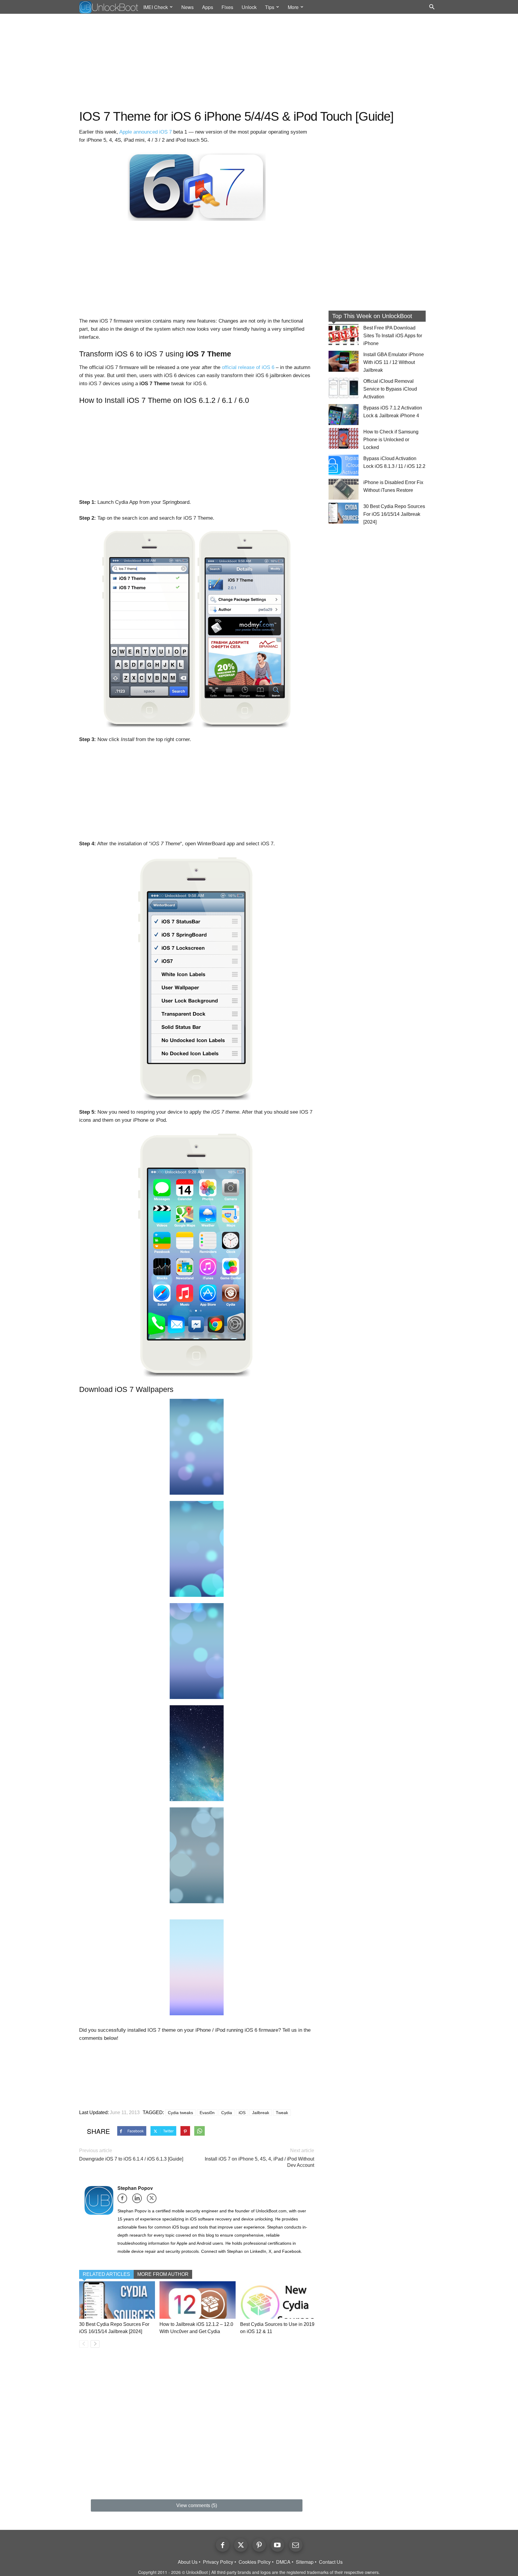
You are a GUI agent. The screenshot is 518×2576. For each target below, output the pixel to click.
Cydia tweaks (180, 2113)
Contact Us (331, 2562)
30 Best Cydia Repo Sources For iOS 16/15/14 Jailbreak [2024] (394, 514)
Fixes (227, 7)
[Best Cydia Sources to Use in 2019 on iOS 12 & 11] (278, 2300)
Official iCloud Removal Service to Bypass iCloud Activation (390, 389)
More (293, 7)
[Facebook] (124, 2200)
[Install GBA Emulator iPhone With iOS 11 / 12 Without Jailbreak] (344, 361)
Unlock (249, 7)
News (188, 7)
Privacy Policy (218, 2562)
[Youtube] (277, 2545)
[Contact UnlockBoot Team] (296, 2545)
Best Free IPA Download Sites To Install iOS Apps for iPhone (393, 336)
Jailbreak (261, 2113)
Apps (208, 7)
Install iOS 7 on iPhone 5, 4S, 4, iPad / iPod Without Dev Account (259, 2162)
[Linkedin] (139, 2200)
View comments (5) (197, 2505)
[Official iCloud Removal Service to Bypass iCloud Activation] (344, 388)
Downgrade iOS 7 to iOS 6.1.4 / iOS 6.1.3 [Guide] (131, 2159)
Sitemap (305, 2562)
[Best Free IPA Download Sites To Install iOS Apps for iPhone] (344, 335)
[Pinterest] (259, 2545)
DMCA (283, 2562)
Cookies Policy (255, 2562)
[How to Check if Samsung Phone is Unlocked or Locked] (344, 439)
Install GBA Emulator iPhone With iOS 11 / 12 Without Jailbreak (394, 362)
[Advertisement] (259, 62)
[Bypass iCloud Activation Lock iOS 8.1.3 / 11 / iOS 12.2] (344, 465)
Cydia (227, 2113)
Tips (270, 7)
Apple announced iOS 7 (146, 132)
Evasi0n (207, 2113)
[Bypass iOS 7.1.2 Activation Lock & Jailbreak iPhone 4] (344, 415)
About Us (188, 2562)
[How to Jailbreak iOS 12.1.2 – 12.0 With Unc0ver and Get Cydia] (197, 2300)
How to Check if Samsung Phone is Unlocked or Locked (391, 440)
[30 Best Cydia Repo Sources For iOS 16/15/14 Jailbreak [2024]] (117, 2300)
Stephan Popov (135, 2188)
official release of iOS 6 (248, 367)
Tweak (282, 2113)
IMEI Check (156, 7)
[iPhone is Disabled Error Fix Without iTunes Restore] (344, 489)
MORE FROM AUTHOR (163, 2274)
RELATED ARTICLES (106, 2274)
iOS (242, 2113)
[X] (154, 2200)
